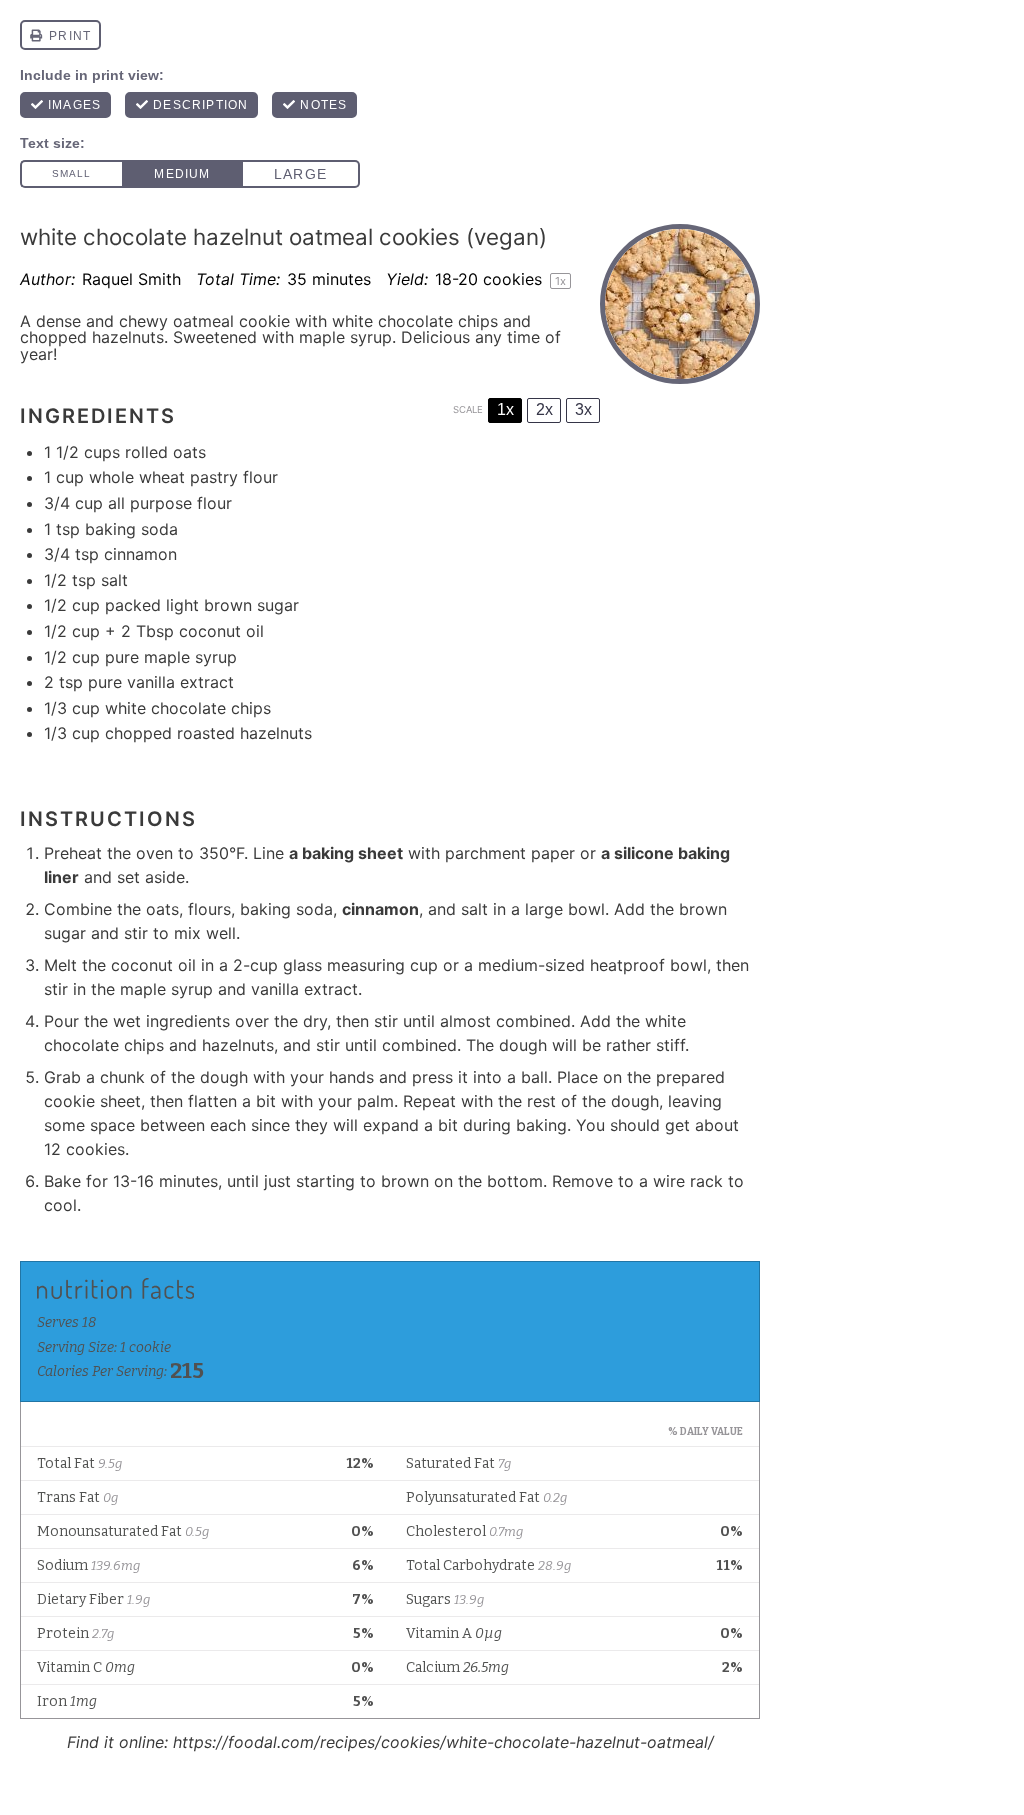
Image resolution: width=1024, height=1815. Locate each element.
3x (583, 409)
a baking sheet (346, 853)
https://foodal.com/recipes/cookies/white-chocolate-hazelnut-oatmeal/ (443, 1742)
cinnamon (380, 909)
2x (544, 409)
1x (505, 409)
